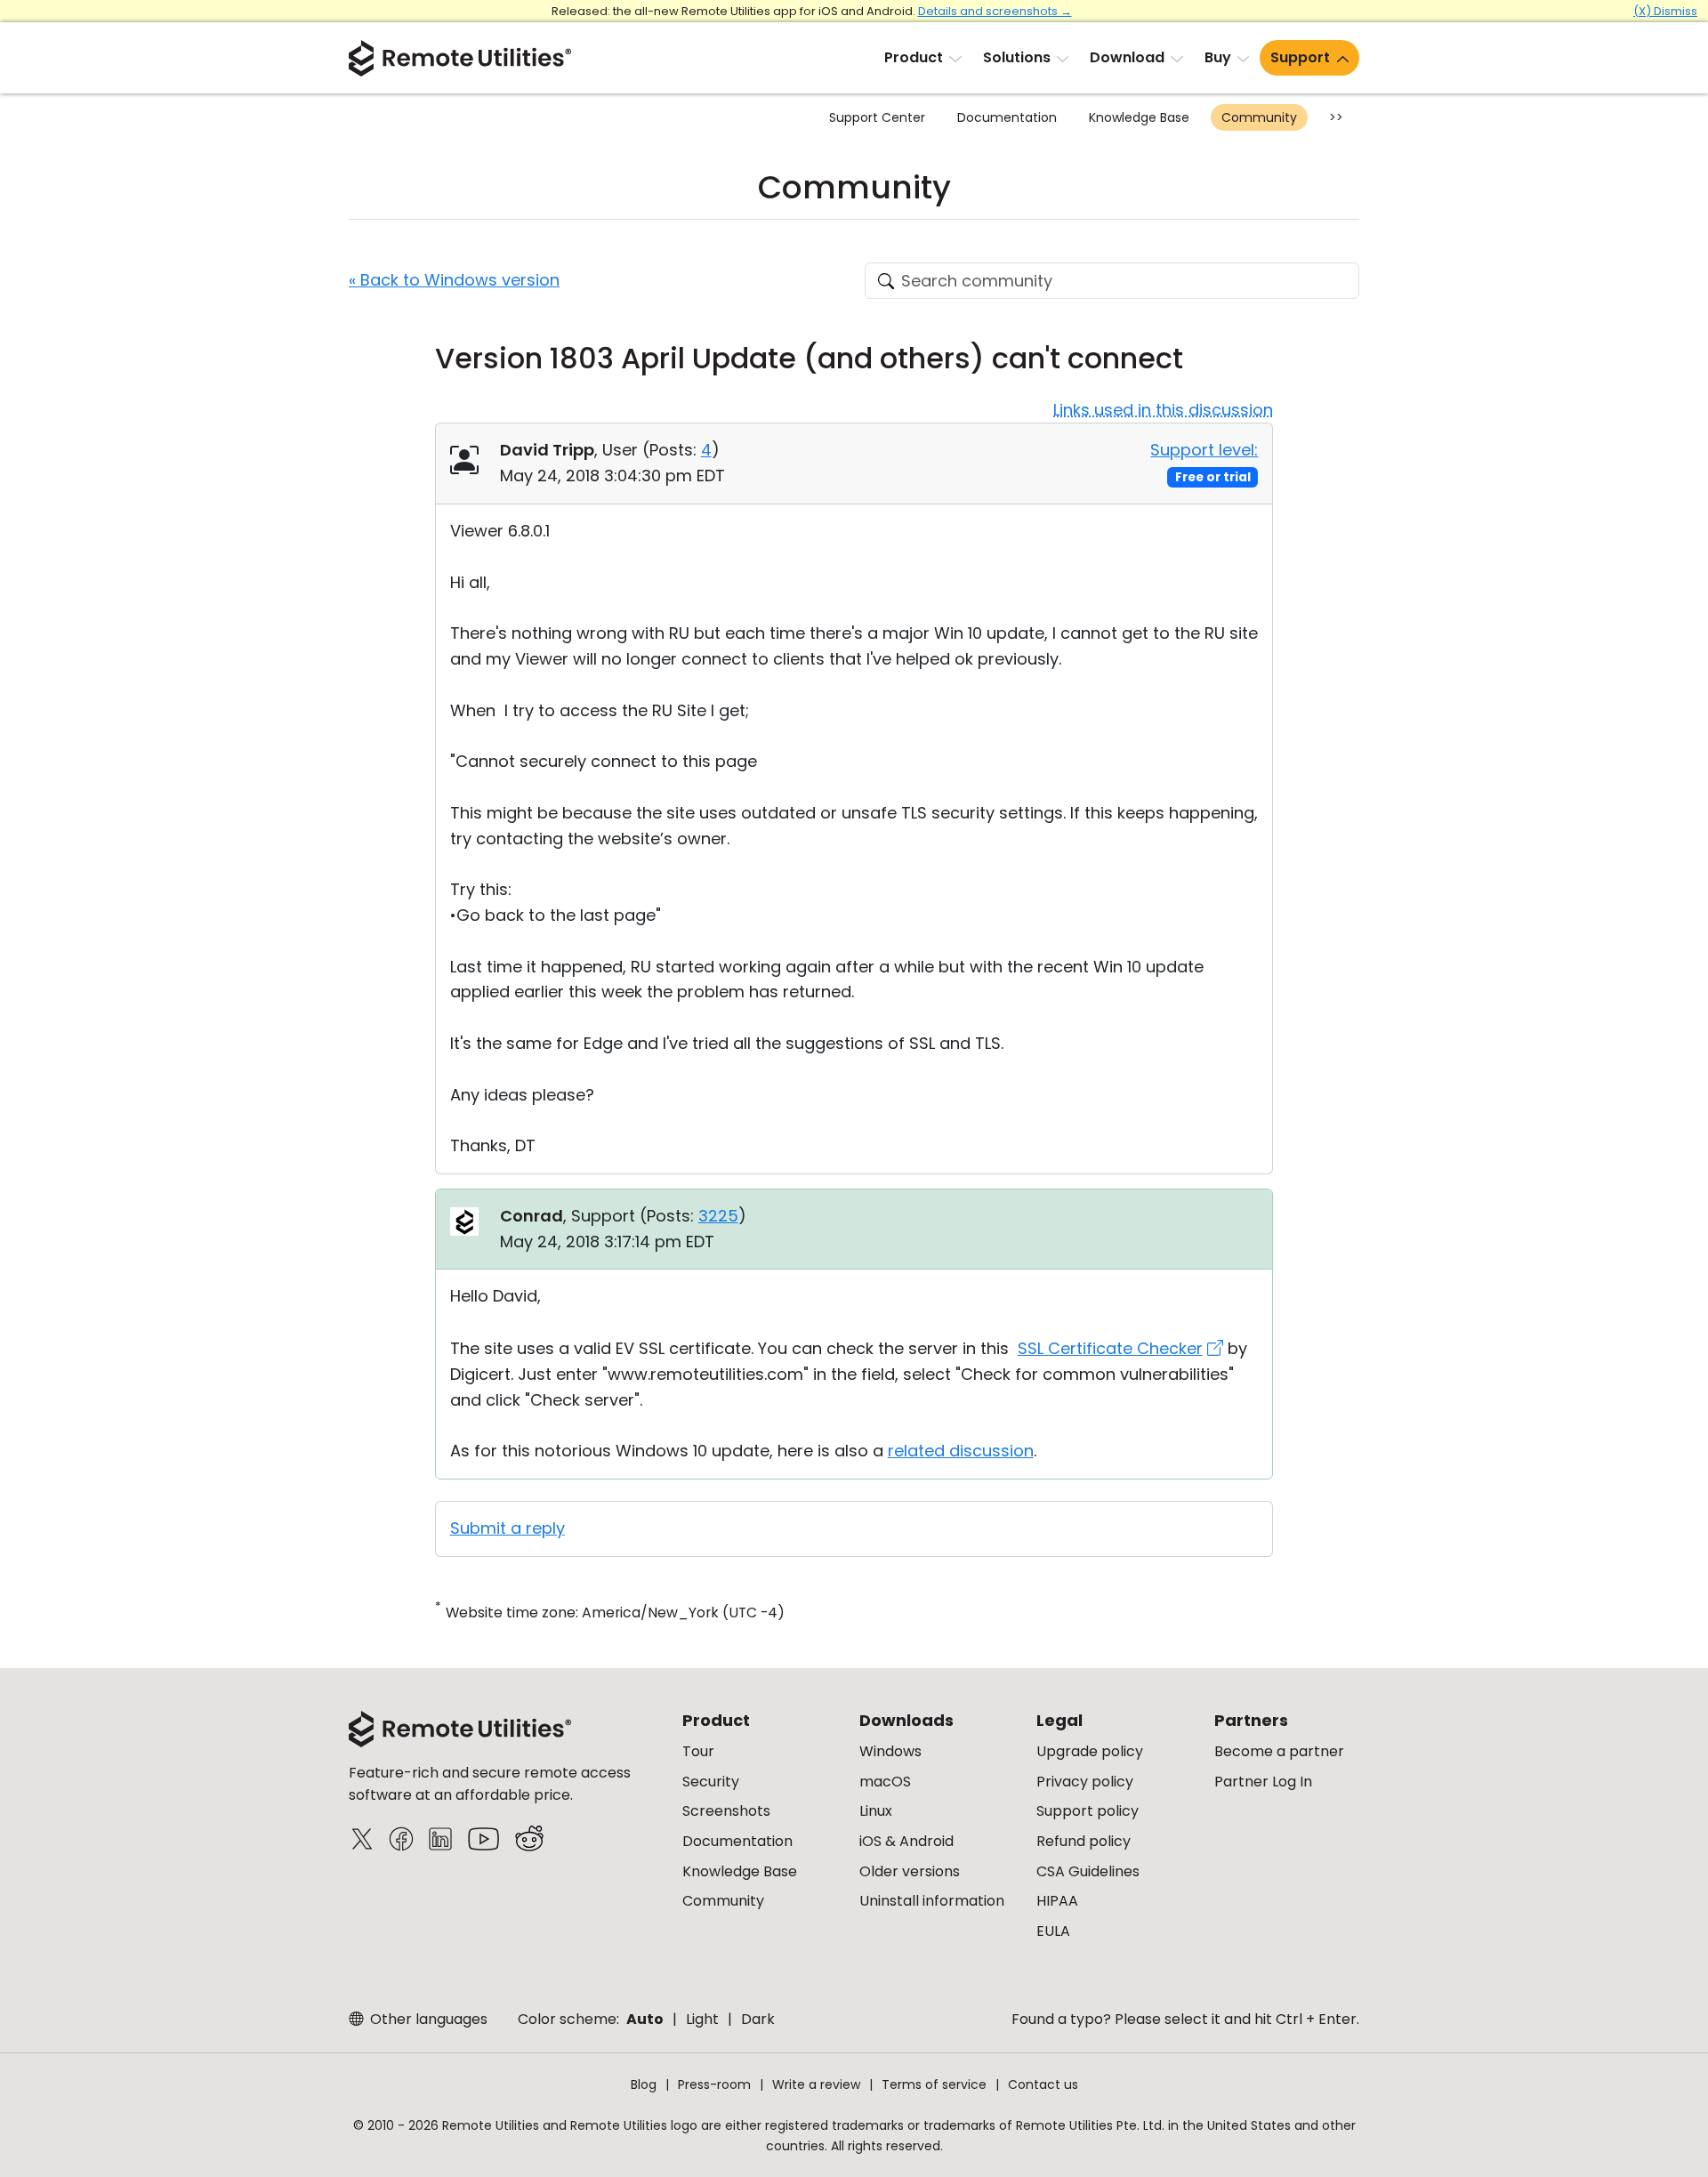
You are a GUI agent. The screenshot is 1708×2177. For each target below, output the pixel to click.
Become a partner (1279, 1751)
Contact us (1043, 2084)
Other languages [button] (427, 2019)
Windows (890, 1751)
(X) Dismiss (1665, 11)
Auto (645, 2019)
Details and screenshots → (995, 11)
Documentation (1007, 117)
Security (711, 1782)
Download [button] (1127, 57)
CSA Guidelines (1088, 1871)
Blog (644, 2084)
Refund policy (1084, 1841)
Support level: (1204, 450)
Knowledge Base (1139, 117)
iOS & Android (906, 1841)
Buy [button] (1218, 57)
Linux (876, 1811)
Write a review (816, 2084)
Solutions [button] (1017, 57)
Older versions (910, 1871)
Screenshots (726, 1811)
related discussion (961, 1451)
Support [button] (1300, 57)
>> (1336, 117)
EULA (1053, 1931)
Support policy (1088, 1811)
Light (702, 2019)
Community (1259, 117)
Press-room (714, 2084)
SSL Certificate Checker (1110, 1348)
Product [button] (914, 57)
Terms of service (934, 2084)
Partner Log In (1263, 1782)
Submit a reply (508, 1528)
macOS (885, 1782)
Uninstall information (932, 1901)
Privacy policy (1085, 1782)
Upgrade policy (1090, 1751)
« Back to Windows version (454, 280)
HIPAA (1057, 1901)
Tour (698, 1751)
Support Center (877, 117)
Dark (758, 2019)
